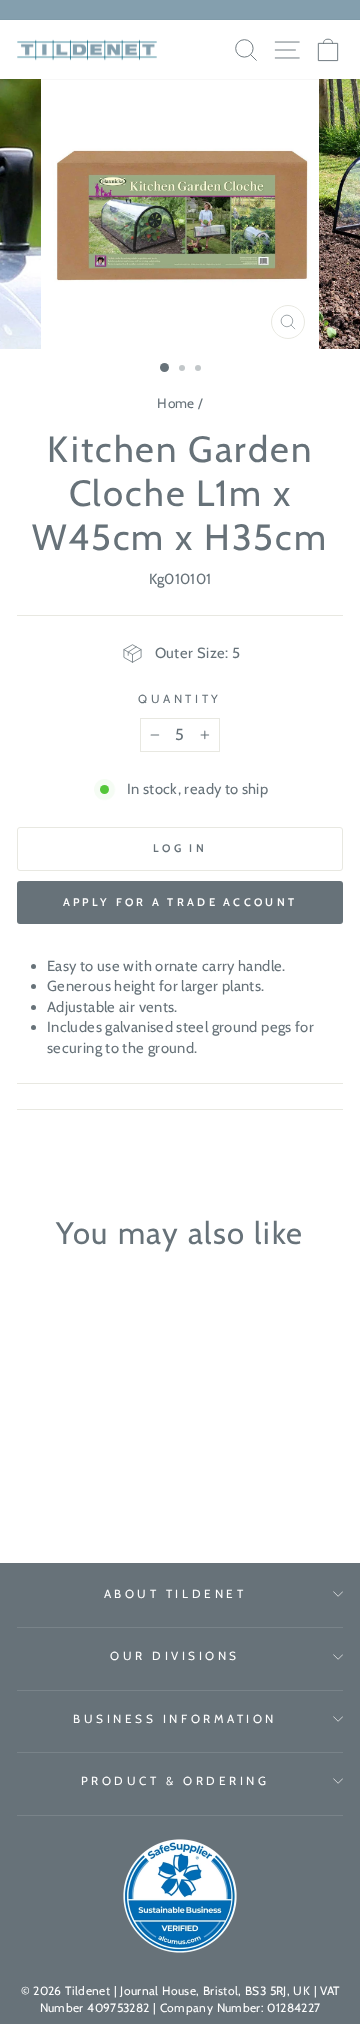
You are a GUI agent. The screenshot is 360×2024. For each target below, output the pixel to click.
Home (175, 403)
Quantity (179, 699)
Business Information (175, 1719)
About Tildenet (175, 1594)
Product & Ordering (175, 1781)
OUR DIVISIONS (175, 1656)
